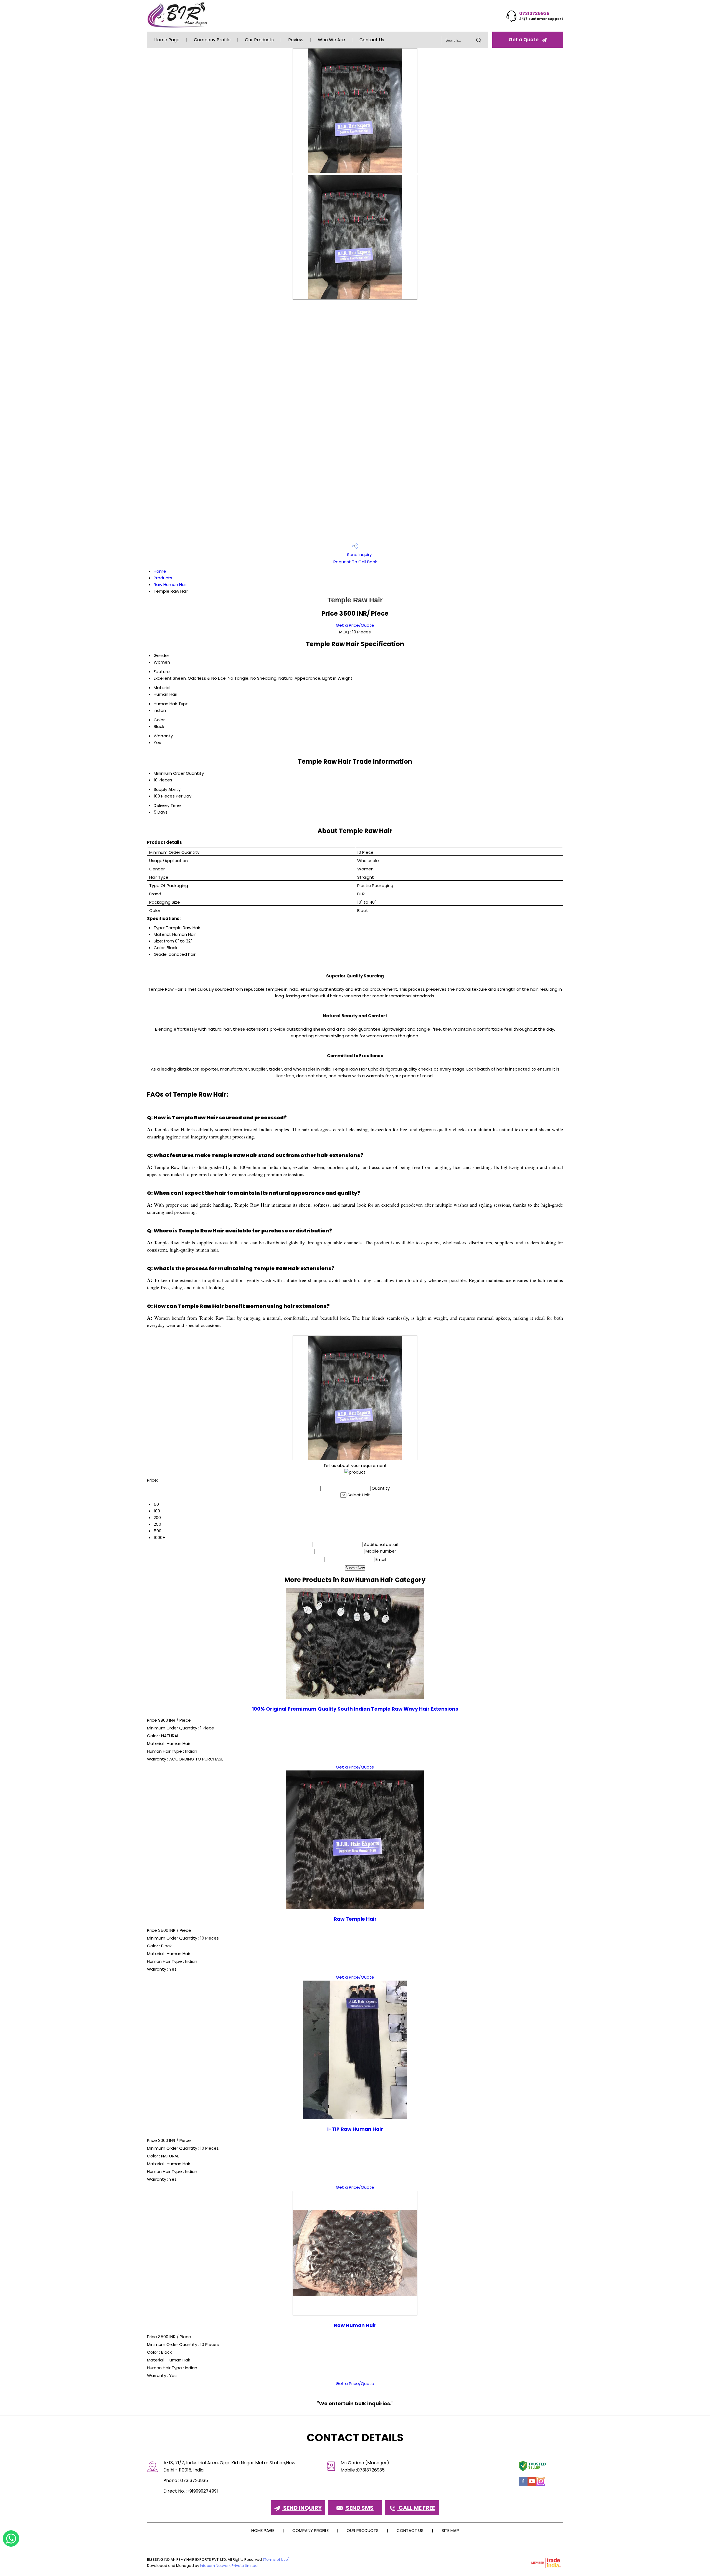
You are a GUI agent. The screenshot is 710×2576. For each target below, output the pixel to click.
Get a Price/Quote (355, 625)
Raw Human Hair (170, 584)
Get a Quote (524, 40)
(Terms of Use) (276, 2560)
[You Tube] (532, 2485)
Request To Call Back (355, 562)
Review (296, 40)
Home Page (167, 40)
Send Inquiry (359, 555)
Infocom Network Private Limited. (229, 2566)
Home (160, 571)
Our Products (259, 40)
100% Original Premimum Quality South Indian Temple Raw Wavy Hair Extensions (355, 1709)
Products (163, 578)
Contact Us (372, 40)
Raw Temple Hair (355, 1919)
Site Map (450, 2530)
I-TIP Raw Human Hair (355, 2129)
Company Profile (212, 40)
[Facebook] (523, 2485)
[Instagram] (541, 2485)
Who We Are (331, 40)
